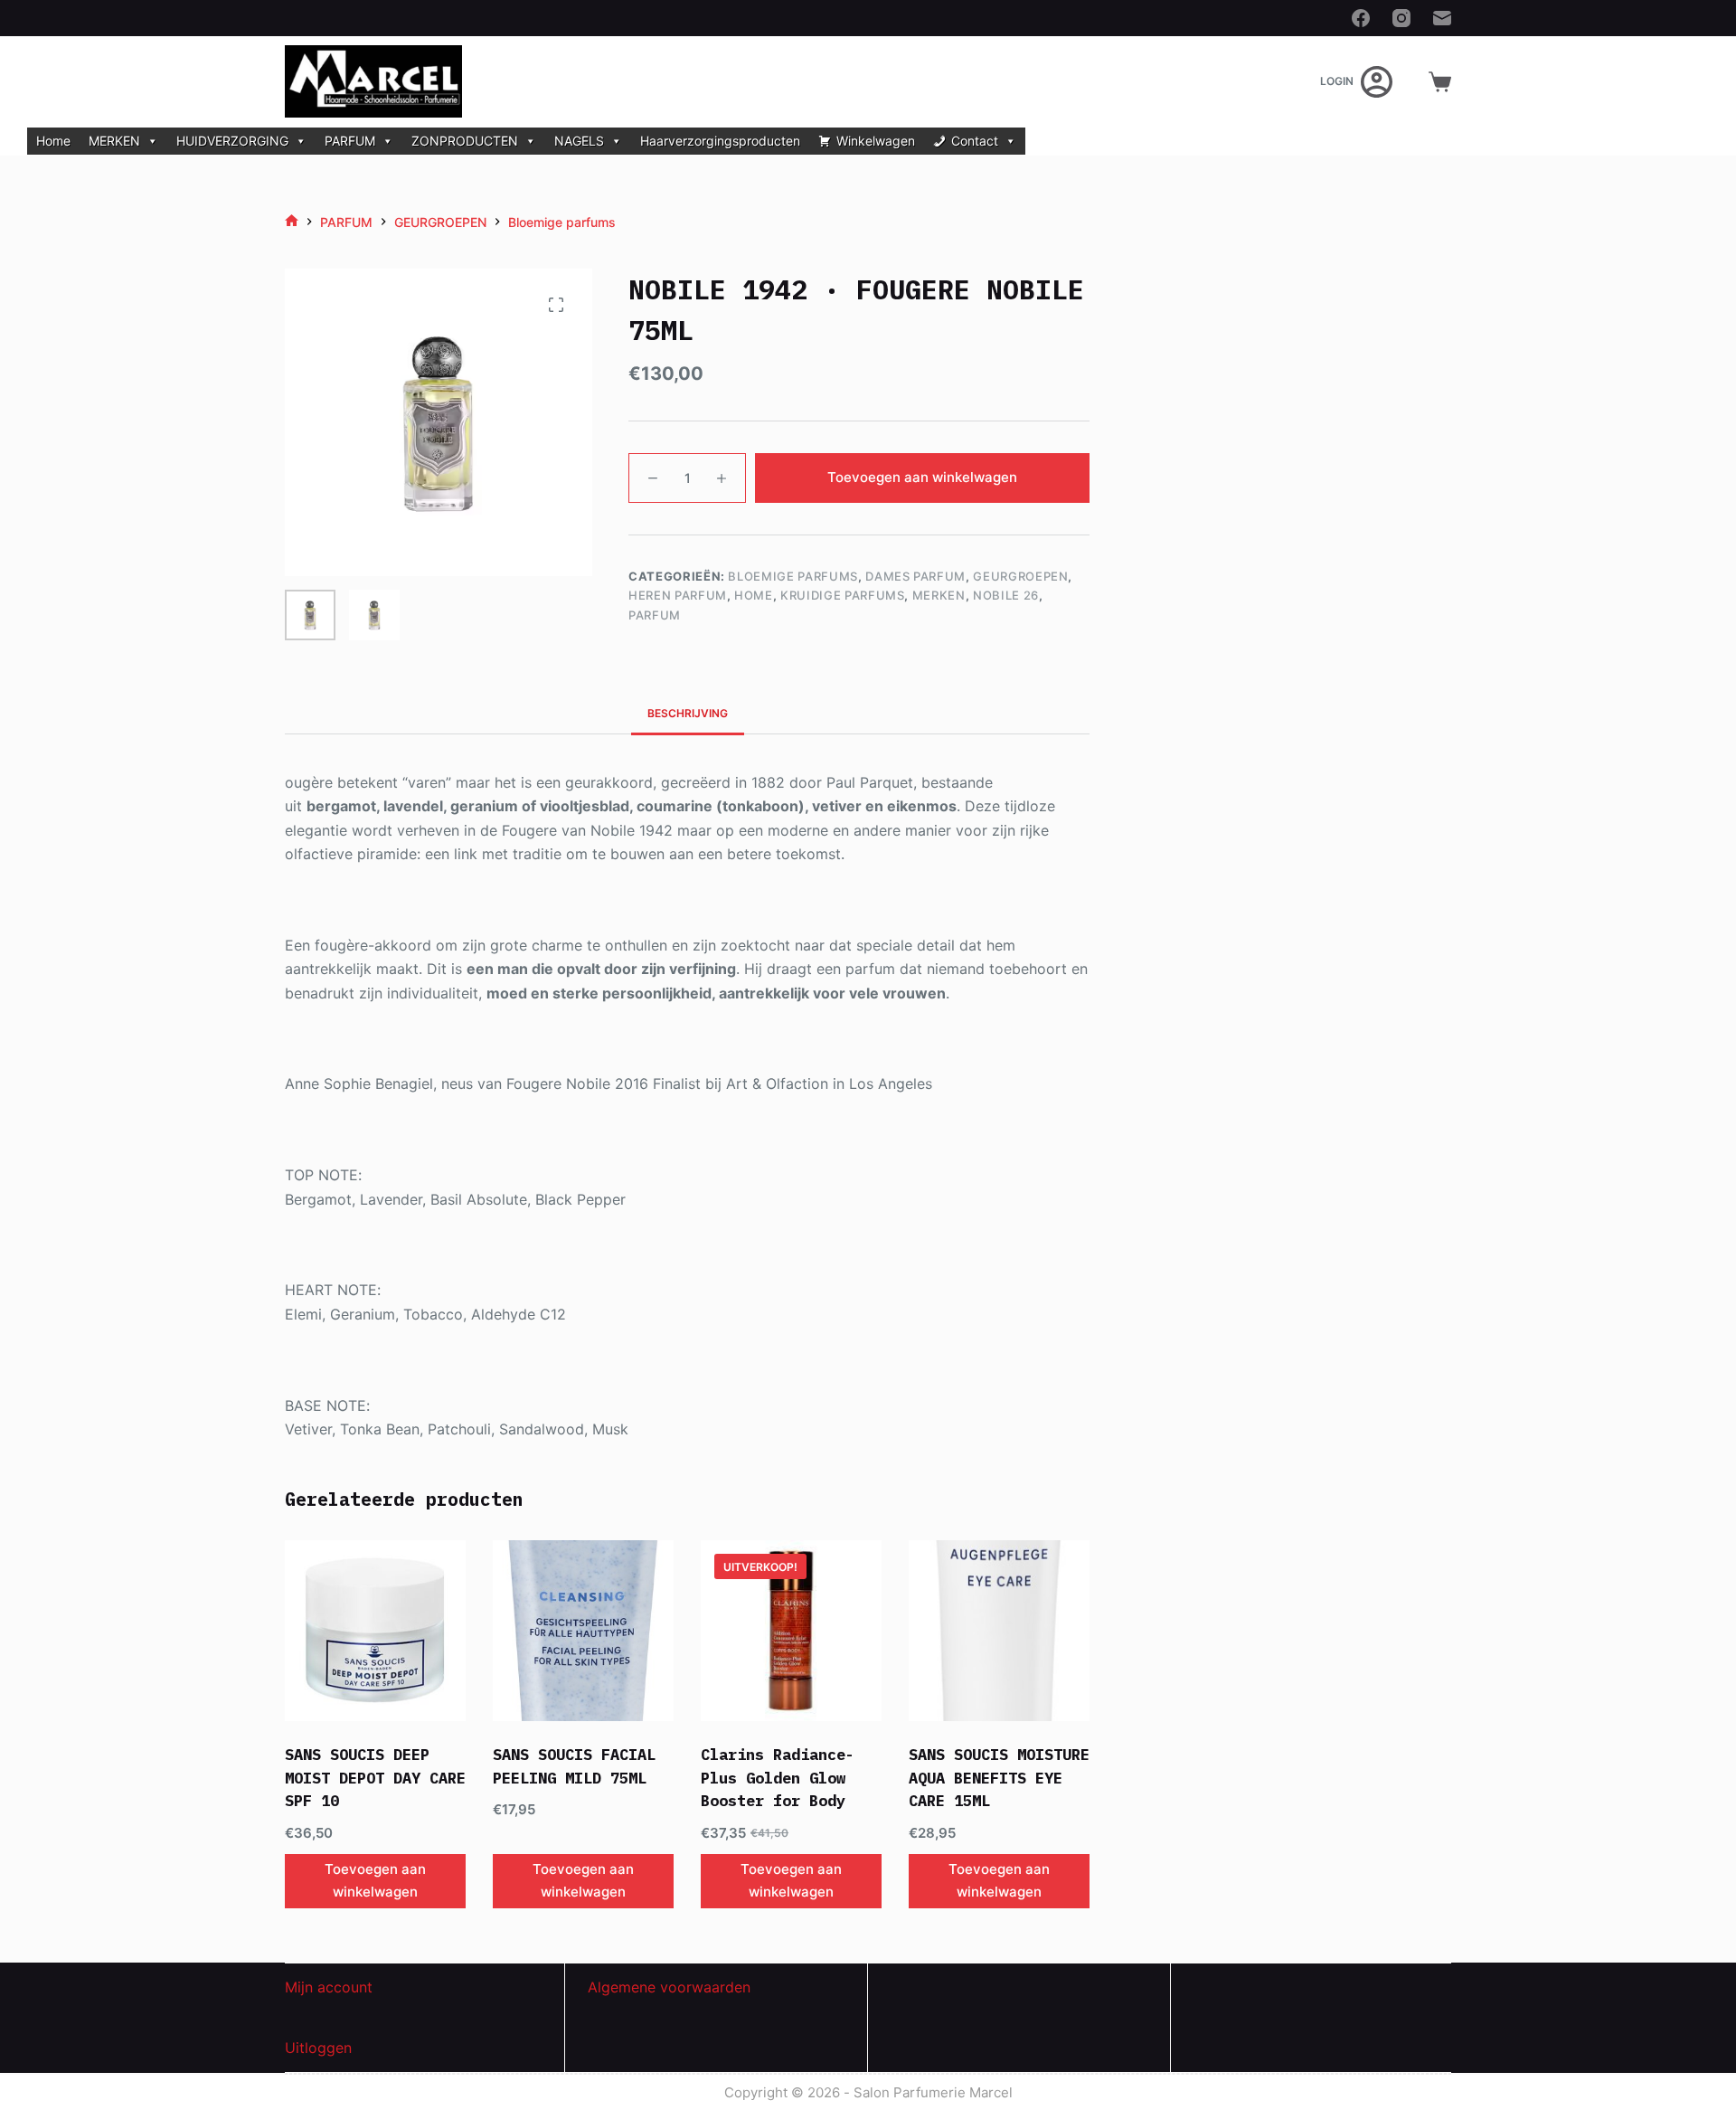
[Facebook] (1361, 18)
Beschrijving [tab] (688, 713)
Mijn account (329, 1987)
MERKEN (114, 141)
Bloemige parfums (793, 576)
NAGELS (579, 141)
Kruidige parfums (842, 595)
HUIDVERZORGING (232, 141)
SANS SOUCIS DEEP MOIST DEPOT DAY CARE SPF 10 (375, 1778)
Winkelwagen (876, 141)
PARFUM (350, 141)
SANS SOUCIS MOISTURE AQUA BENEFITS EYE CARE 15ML (999, 1778)
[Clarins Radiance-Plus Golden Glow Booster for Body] (791, 1631)
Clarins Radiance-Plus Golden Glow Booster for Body (778, 1778)
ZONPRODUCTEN (465, 141)
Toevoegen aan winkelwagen (922, 477)
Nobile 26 (1006, 595)
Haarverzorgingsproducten (720, 141)
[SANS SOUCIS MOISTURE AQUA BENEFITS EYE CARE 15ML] (999, 1631)
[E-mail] (1442, 18)
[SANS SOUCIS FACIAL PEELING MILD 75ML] (583, 1631)
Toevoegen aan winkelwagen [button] (375, 1880)
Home (53, 141)
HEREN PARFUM (678, 595)
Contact (975, 141)
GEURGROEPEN (1020, 576)
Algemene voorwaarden (669, 1987)
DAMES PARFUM (915, 576)
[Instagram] (1401, 18)
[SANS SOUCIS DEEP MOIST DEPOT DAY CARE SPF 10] (375, 1631)
